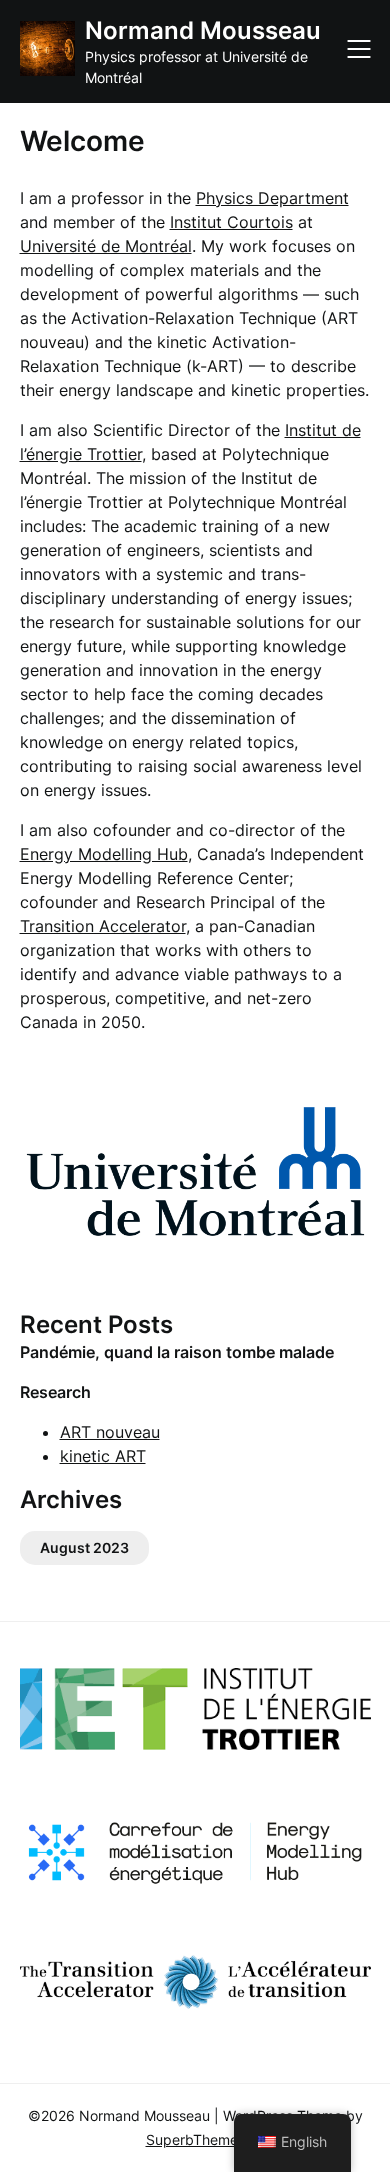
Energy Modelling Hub (104, 854)
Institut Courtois (231, 222)
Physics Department (272, 198)
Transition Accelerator (103, 926)
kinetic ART (103, 1456)
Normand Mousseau (203, 30)
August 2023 (84, 1547)
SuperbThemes (195, 2139)
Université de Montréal (106, 246)
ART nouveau (110, 1432)
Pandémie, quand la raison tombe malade (177, 1352)
